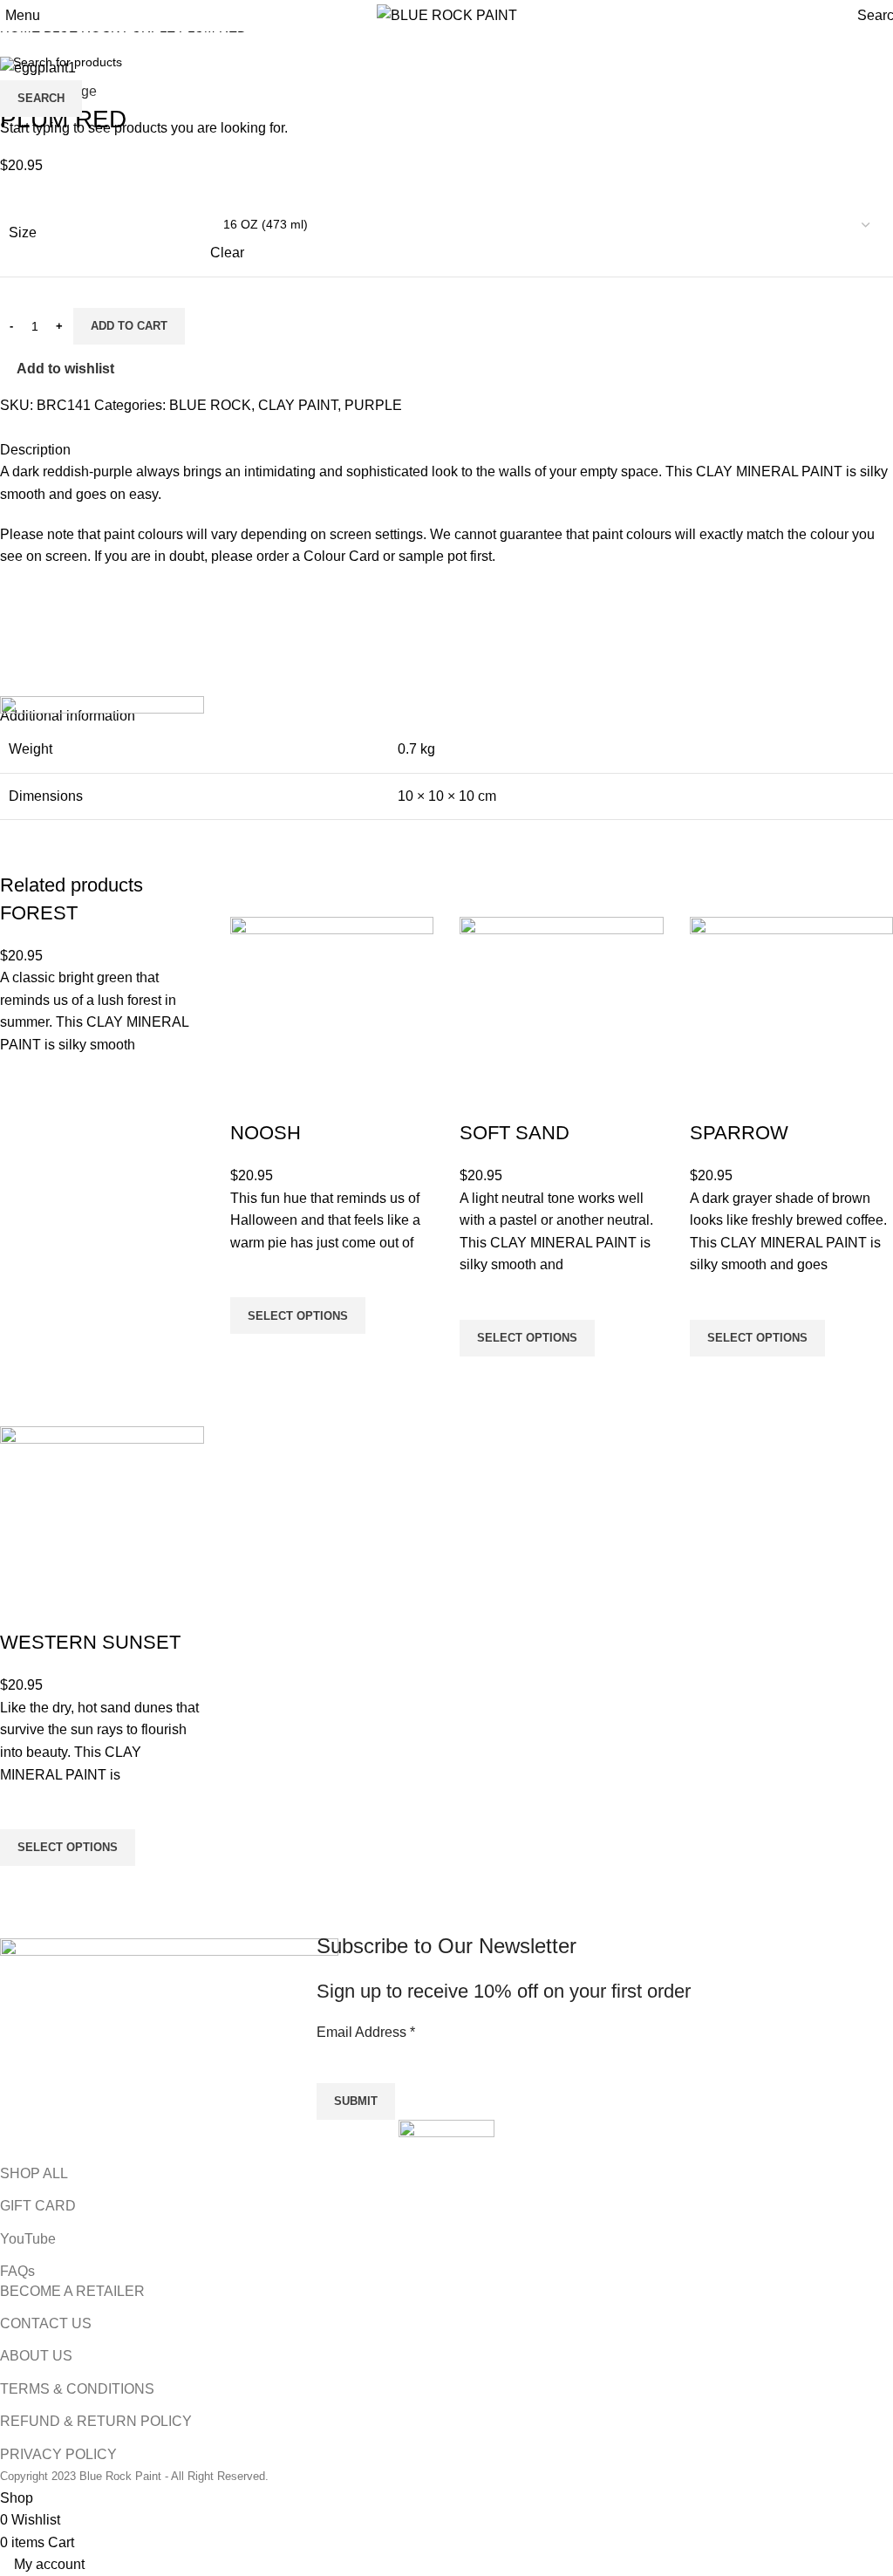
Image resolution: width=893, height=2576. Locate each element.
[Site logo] (447, 14)
